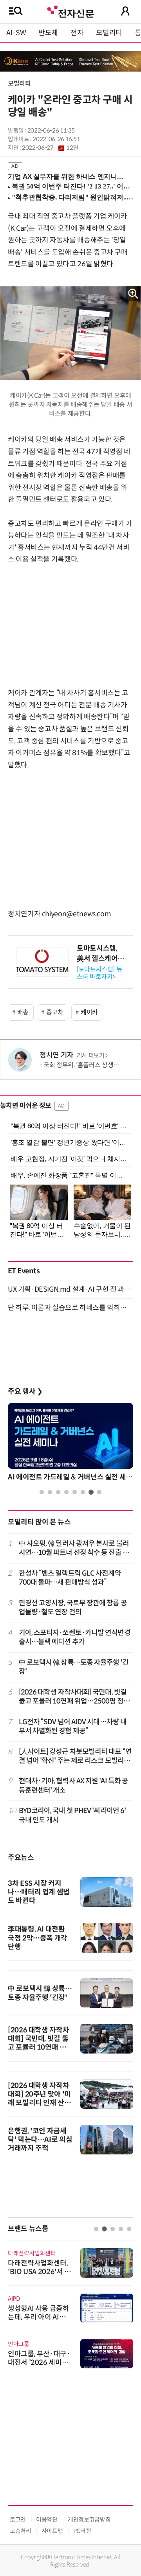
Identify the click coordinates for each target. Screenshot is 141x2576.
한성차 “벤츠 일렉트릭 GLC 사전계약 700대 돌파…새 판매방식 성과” (70, 1578)
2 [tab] (50, 1492)
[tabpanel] (70, 1444)
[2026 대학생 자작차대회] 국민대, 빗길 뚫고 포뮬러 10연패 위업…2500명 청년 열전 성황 (74, 1697)
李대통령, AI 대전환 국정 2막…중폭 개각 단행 (38, 1938)
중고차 (55, 1012)
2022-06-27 (50, 148)
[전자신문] (70, 11)
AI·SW (16, 33)
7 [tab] (91, 1492)
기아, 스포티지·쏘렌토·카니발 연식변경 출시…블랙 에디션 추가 (75, 1637)
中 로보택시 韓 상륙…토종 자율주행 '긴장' (74, 1667)
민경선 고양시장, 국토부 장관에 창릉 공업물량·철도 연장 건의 (73, 1608)
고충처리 (21, 2531)
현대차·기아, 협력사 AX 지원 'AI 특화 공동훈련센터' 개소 (74, 1785)
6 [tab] (83, 1492)
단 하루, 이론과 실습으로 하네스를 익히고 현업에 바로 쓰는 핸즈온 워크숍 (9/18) (70, 1308)
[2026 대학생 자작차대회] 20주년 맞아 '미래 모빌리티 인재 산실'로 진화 (39, 2098)
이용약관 (47, 2519)
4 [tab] (66, 1492)
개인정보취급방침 (89, 2519)
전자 (77, 33)
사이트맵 (52, 2531)
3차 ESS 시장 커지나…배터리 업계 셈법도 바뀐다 (39, 1892)
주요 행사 (25, 1391)
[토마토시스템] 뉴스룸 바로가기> (99, 973)
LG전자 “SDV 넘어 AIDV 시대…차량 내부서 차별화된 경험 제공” (73, 1726)
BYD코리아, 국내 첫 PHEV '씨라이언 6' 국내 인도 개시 (72, 1815)
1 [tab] (42, 1492)
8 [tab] (99, 1492)
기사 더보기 (91, 1056)
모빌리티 (109, 33)
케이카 (89, 1012)
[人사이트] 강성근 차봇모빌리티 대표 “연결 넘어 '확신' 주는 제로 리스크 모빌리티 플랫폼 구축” (75, 1757)
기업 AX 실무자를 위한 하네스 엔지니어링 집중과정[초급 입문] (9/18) (67, 177)
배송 (23, 1012)
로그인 (18, 2519)
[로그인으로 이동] (125, 11)
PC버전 (82, 2531)
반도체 (48, 33)
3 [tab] (58, 1492)
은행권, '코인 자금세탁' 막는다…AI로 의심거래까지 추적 (40, 2140)
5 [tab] (75, 1492)
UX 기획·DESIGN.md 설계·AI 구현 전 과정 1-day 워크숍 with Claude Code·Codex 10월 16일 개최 (70, 1289)
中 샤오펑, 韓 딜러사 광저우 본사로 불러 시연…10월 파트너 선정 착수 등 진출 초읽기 (74, 1548)
